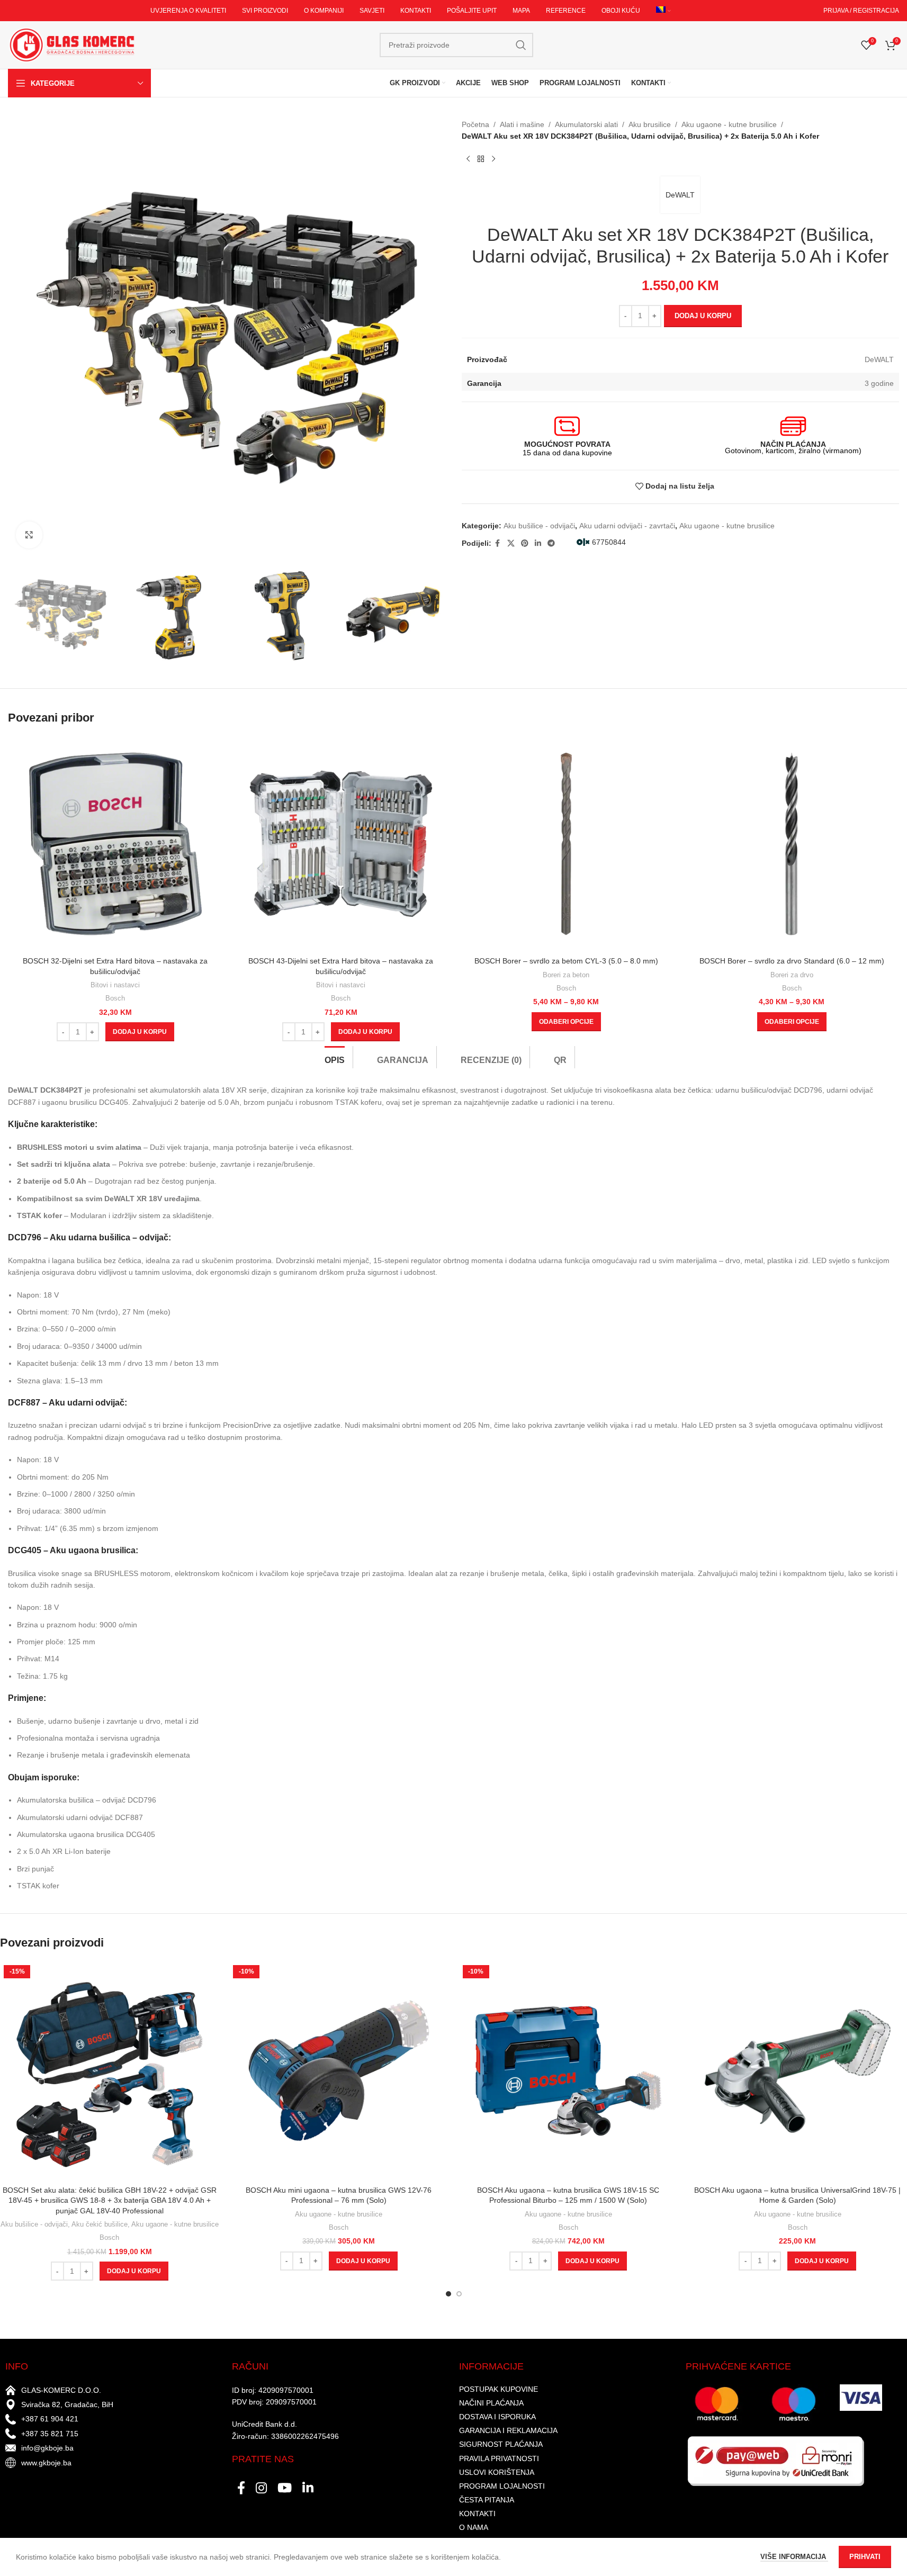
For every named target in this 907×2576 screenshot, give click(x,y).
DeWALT (680, 195)
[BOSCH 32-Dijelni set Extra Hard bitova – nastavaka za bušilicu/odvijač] (115, 844)
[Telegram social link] (551, 543)
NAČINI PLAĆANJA (491, 2403)
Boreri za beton (566, 975)
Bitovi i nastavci (115, 985)
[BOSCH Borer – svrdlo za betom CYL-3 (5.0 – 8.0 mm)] (567, 844)
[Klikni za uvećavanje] (29, 535)
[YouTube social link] (285, 2489)
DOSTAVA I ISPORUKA (497, 2417)
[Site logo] (71, 44)
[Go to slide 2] (459, 2294)
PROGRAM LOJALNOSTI (502, 2486)
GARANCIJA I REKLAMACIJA (508, 2430)
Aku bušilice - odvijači (539, 526)
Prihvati (865, 2557)
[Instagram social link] (261, 2489)
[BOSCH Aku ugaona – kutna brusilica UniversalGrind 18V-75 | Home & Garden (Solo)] (798, 2071)
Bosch (115, 998)
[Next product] (493, 159)
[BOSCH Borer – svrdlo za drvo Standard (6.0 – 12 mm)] (792, 844)
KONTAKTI (477, 2514)
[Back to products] (481, 159)
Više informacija (794, 2557)
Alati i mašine (522, 124)
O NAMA (474, 2527)
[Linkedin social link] (538, 543)
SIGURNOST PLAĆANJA (501, 2444)
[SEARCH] (521, 45)
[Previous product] (468, 159)
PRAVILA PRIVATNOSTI (499, 2458)
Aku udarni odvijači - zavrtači (627, 526)
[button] (140, 1032)
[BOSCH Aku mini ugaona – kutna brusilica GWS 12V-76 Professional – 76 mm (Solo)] (339, 2071)
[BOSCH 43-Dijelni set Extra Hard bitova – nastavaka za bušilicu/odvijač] (341, 844)
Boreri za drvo (792, 975)
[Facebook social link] (498, 543)
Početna (475, 124)
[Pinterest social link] (525, 543)
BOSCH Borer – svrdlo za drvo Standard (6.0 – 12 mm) (792, 961)
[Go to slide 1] (448, 2294)
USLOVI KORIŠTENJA (497, 2472)
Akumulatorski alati (586, 124)
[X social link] (511, 543)
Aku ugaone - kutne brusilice (729, 124)
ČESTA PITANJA (487, 2500)
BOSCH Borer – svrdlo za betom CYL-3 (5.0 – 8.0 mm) (566, 961)
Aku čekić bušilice (100, 2224)
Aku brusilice (650, 124)
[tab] (335, 1057)
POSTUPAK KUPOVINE (499, 2389)
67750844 (609, 542)
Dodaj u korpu (703, 316)
